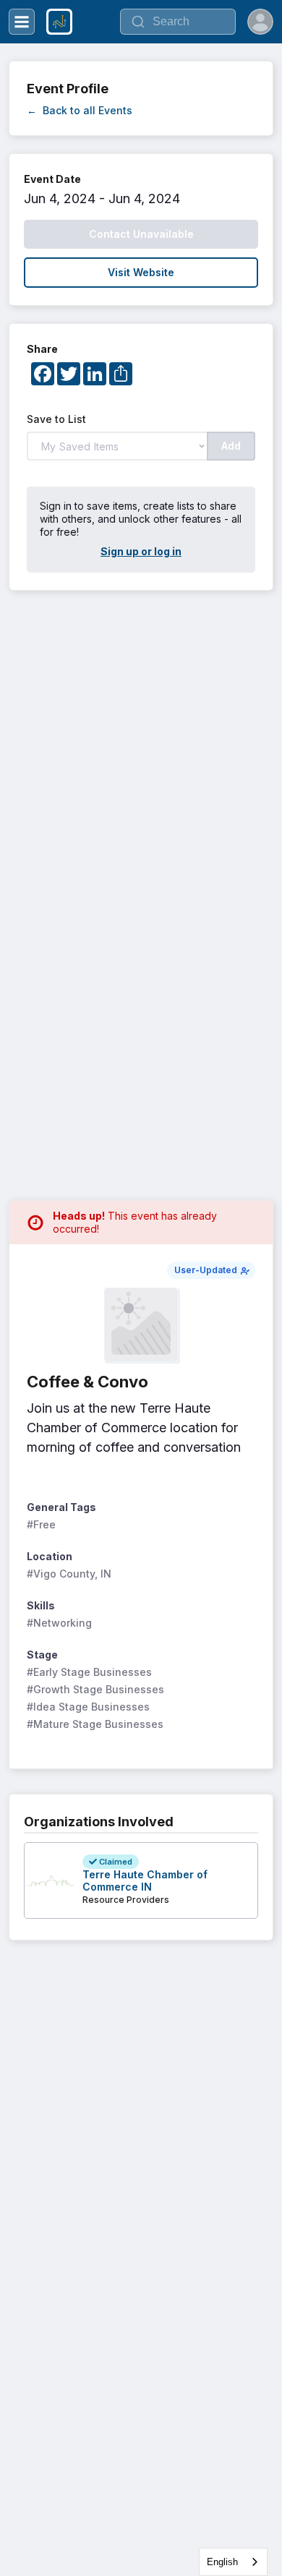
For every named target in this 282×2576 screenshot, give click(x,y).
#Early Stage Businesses (89, 1672)
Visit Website (141, 272)
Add (231, 446)
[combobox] (233, 2562)
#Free (41, 1524)
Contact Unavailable (141, 234)
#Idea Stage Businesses (88, 1707)
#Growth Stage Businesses (95, 1689)
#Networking (59, 1623)
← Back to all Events (80, 110)
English (222, 2562)
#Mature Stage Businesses (95, 1724)
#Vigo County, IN (69, 1574)
